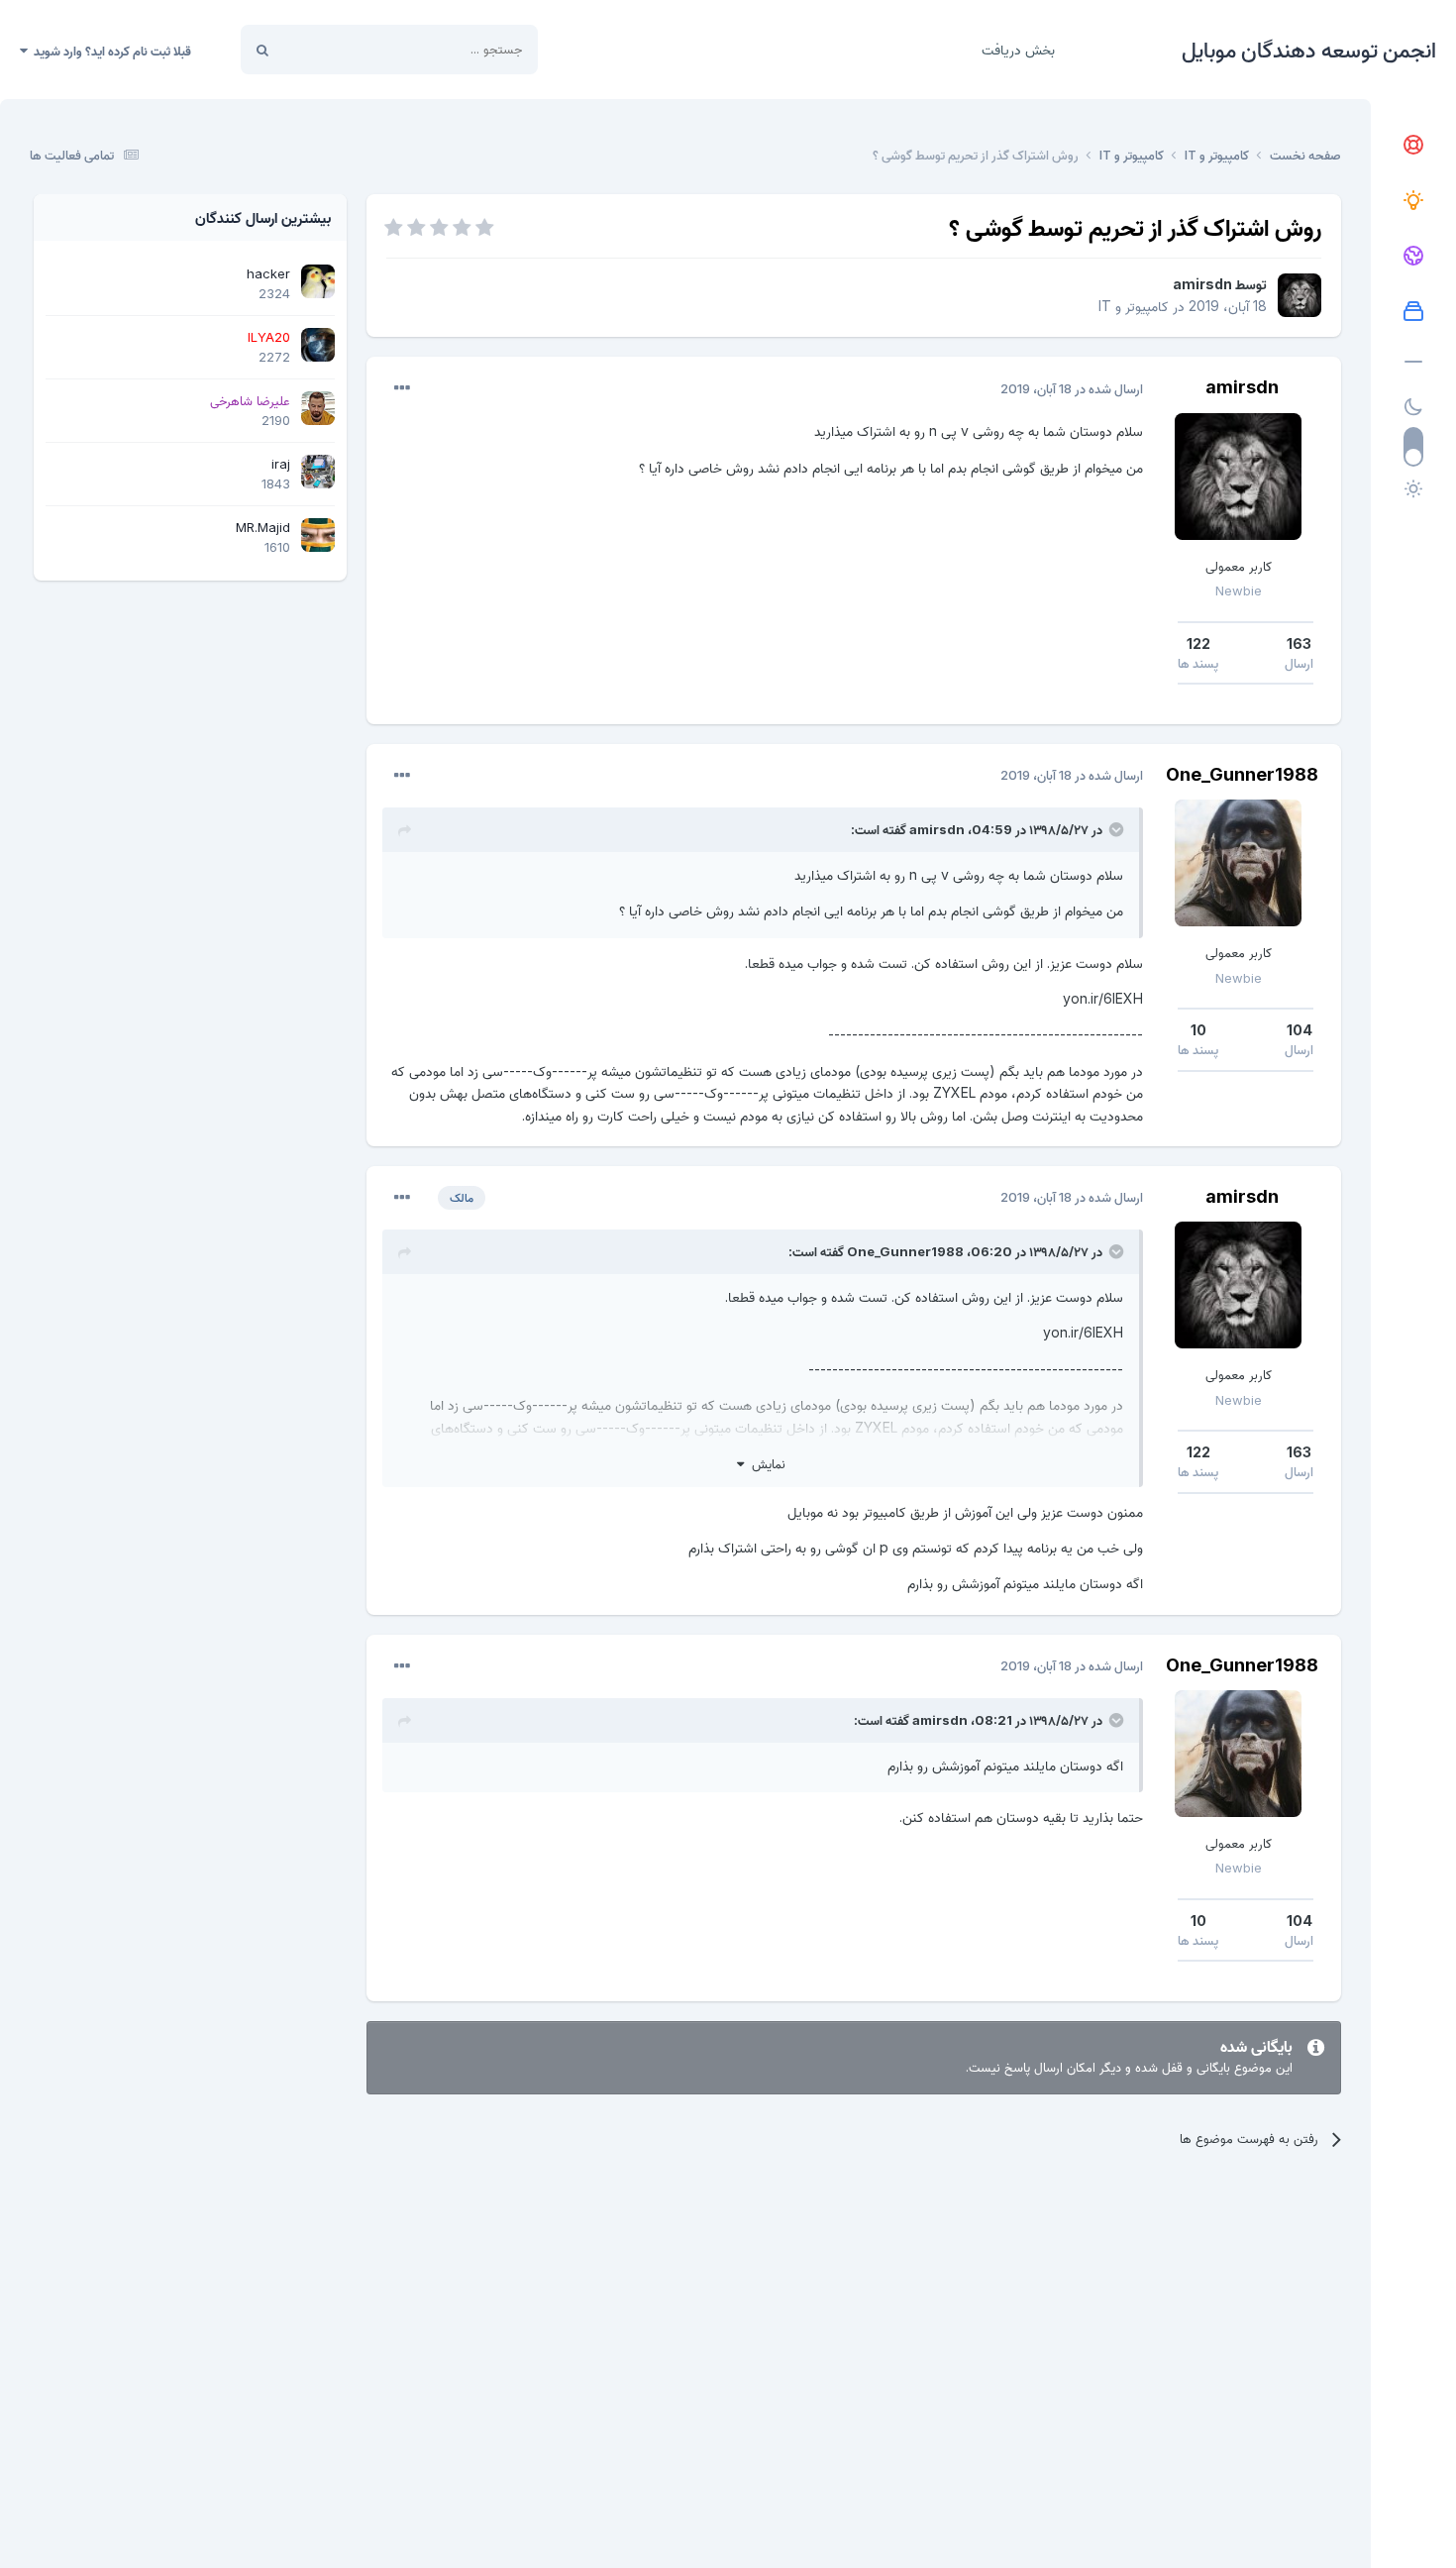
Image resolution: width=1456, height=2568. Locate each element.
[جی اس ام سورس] (1413, 201)
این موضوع (337, 49)
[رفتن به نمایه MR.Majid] (318, 535)
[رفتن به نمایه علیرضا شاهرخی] (318, 408)
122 (1198, 643)
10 (1198, 1030)
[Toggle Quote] (1114, 829)
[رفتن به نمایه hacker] (318, 281)
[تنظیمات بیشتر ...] (402, 388)
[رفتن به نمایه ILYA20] (318, 345)
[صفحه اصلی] (1413, 146)
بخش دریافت (1018, 49)
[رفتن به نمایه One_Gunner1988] (1238, 863)
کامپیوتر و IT (1134, 306)
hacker (268, 273)
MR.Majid (263, 527)
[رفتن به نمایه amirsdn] (1300, 295)
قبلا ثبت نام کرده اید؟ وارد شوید (109, 51)
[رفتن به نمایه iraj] (318, 472)
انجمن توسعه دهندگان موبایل (1309, 50)
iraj (281, 464)
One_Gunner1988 (1242, 774)
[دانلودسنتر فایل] (1413, 312)
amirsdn (1202, 284)
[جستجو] (262, 50)
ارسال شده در (1072, 388)
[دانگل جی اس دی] (1413, 257)
